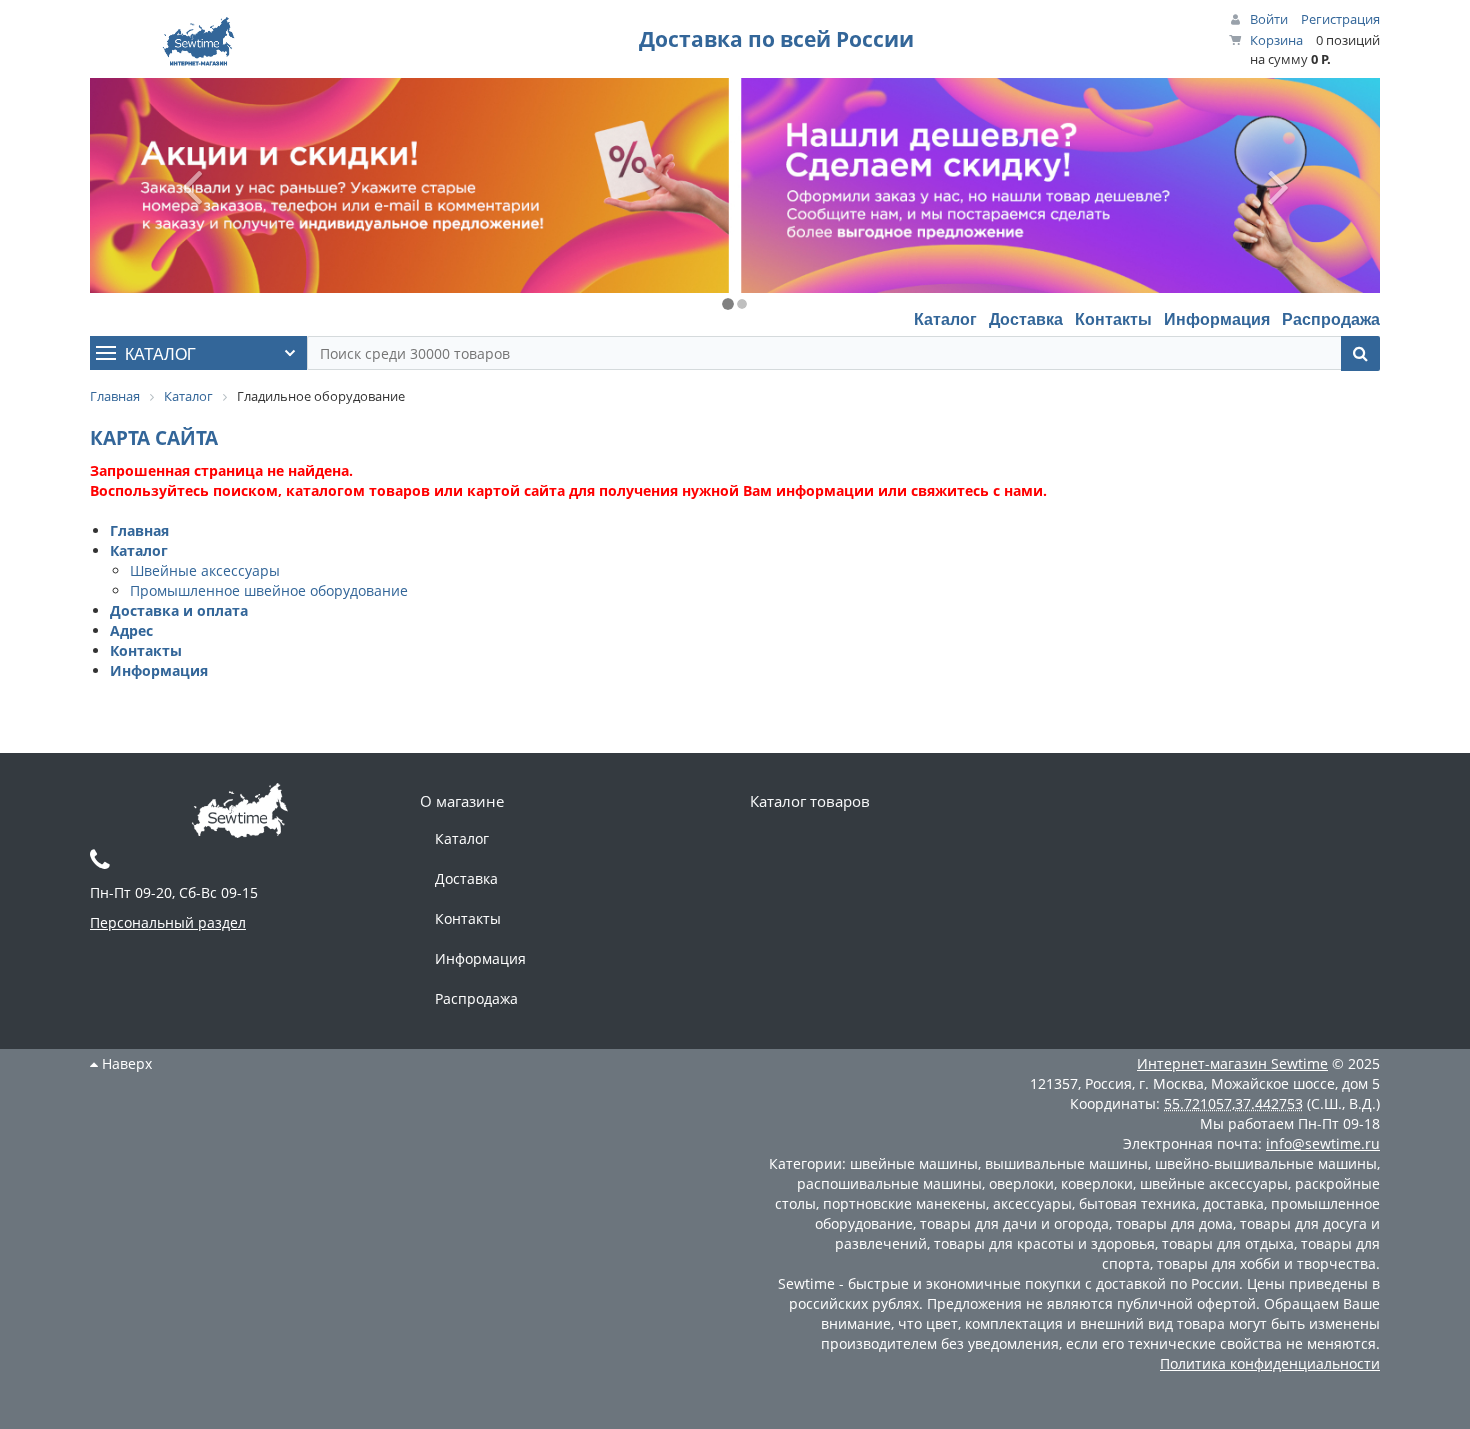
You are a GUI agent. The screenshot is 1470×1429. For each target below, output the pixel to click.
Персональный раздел (168, 922)
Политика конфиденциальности (1270, 1363)
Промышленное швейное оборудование (269, 590)
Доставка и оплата (179, 610)
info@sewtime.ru (1323, 1143)
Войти (1269, 19)
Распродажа (1331, 318)
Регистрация (1340, 19)
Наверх (125, 1063)
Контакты (1113, 318)
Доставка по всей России (776, 39)
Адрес (131, 630)
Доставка (1026, 318)
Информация (1217, 318)
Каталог (945, 318)
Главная (139, 530)
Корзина (1276, 40)
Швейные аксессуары (205, 570)
